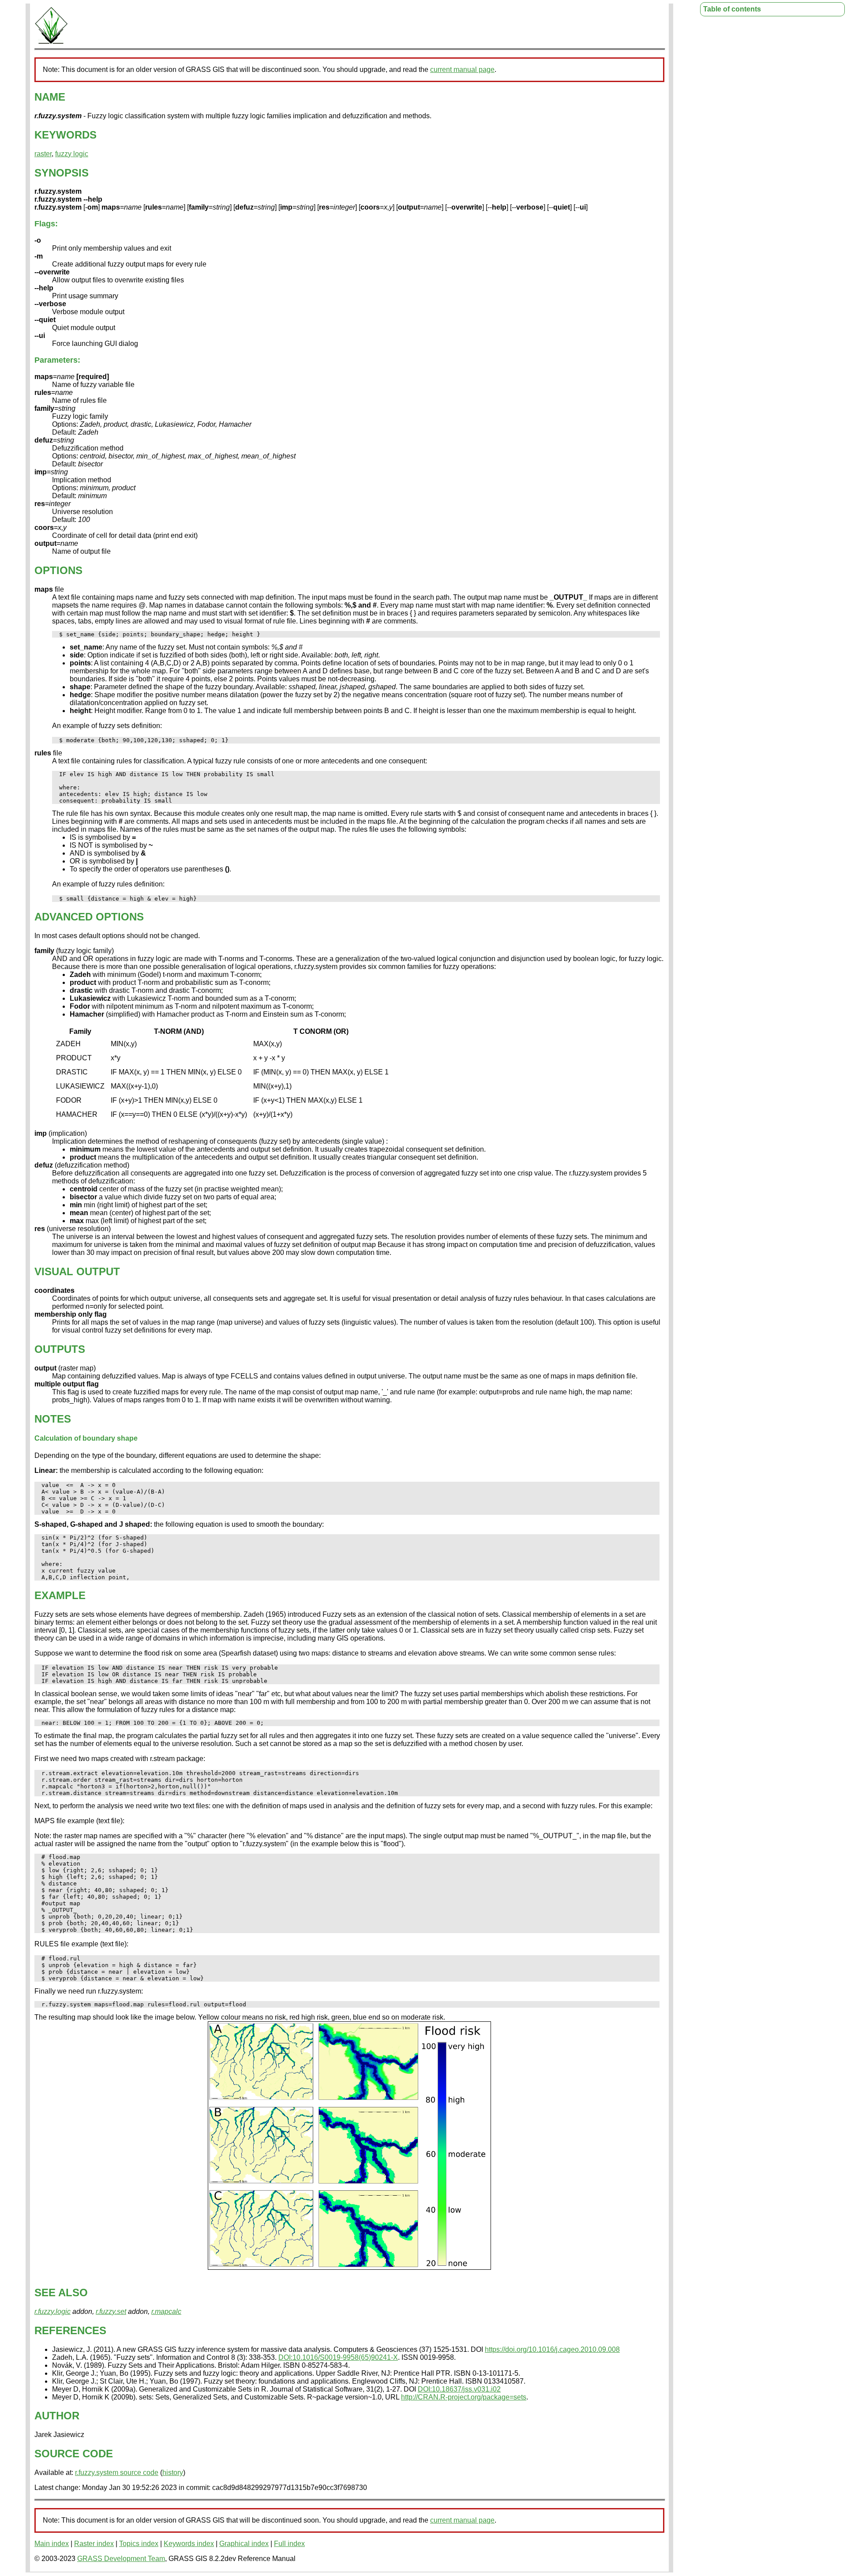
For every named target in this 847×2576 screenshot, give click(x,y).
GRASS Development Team (121, 2559)
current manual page (462, 69)
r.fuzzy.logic (52, 2311)
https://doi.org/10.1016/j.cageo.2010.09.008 (552, 2349)
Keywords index (189, 2544)
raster (43, 154)
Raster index (94, 2544)
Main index (52, 2544)
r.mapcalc (166, 2311)
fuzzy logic (72, 154)
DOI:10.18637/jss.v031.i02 (459, 2389)
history (173, 2473)
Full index (289, 2544)
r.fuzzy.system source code (117, 2473)
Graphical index (244, 2544)
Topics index (139, 2544)
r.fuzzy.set (111, 2311)
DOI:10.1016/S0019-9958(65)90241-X (338, 2357)
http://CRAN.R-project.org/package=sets (464, 2397)
